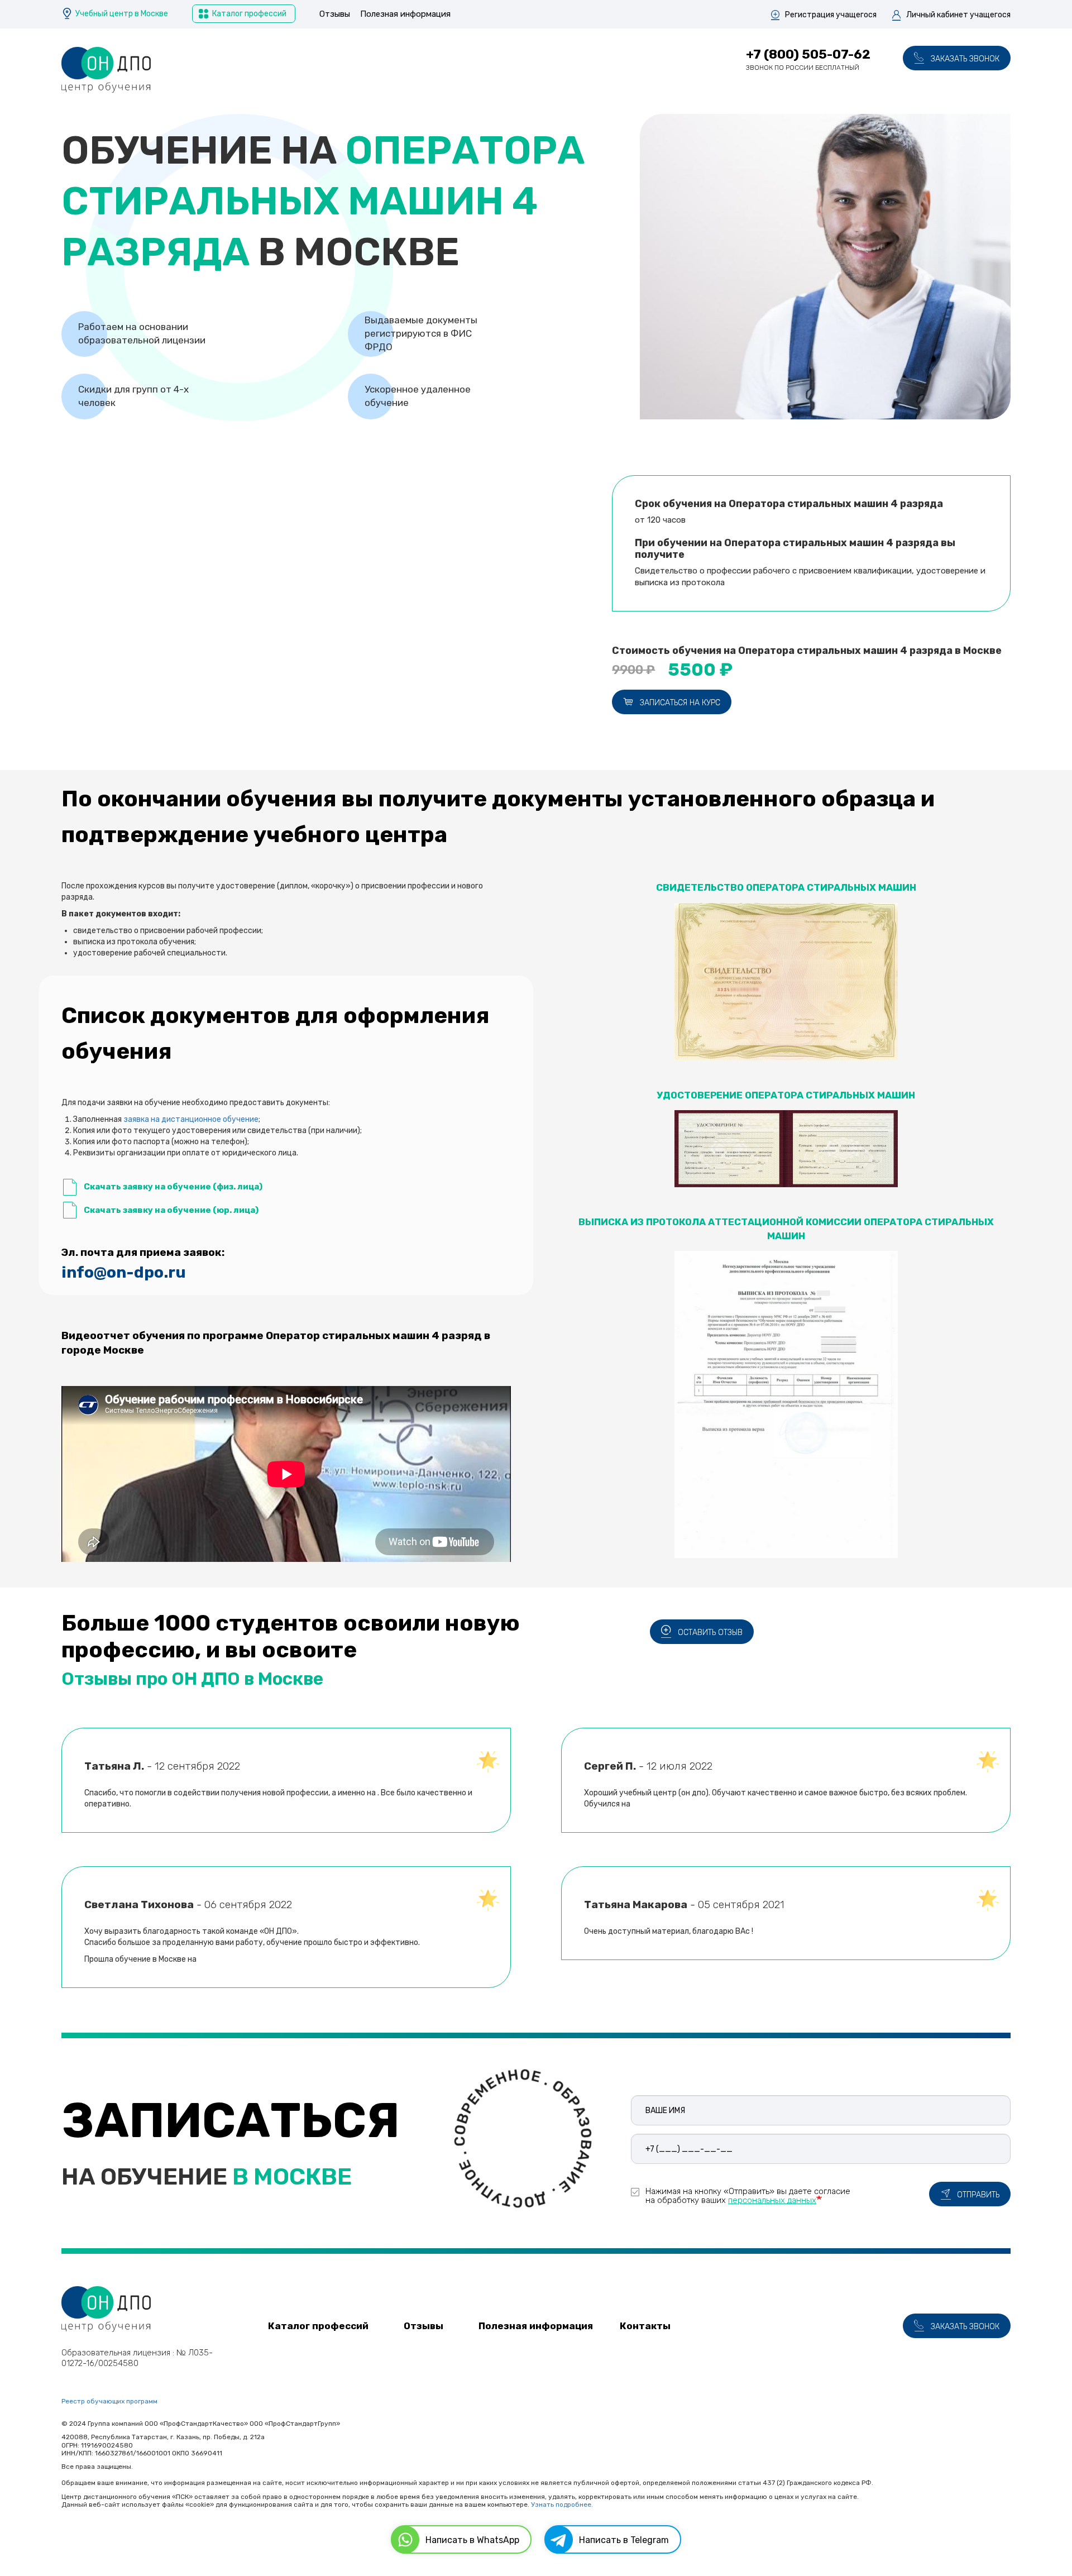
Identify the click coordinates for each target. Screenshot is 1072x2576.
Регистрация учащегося (831, 15)
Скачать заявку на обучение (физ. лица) (173, 1187)
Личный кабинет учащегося (958, 15)
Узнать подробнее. (562, 2505)
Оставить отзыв (710, 1633)
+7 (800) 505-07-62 (808, 54)
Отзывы (335, 14)
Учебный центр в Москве (122, 14)
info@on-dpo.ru (124, 1272)
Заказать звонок (965, 59)
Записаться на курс (680, 703)
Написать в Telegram (624, 2540)
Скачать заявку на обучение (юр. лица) (171, 1210)
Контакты (645, 2326)
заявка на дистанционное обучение (191, 1119)
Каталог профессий (249, 14)
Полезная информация (405, 14)
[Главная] (106, 70)
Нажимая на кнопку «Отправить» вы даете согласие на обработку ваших (748, 2195)
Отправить (978, 2195)
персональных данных (772, 2200)
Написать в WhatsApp (472, 2540)
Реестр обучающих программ (109, 2401)
